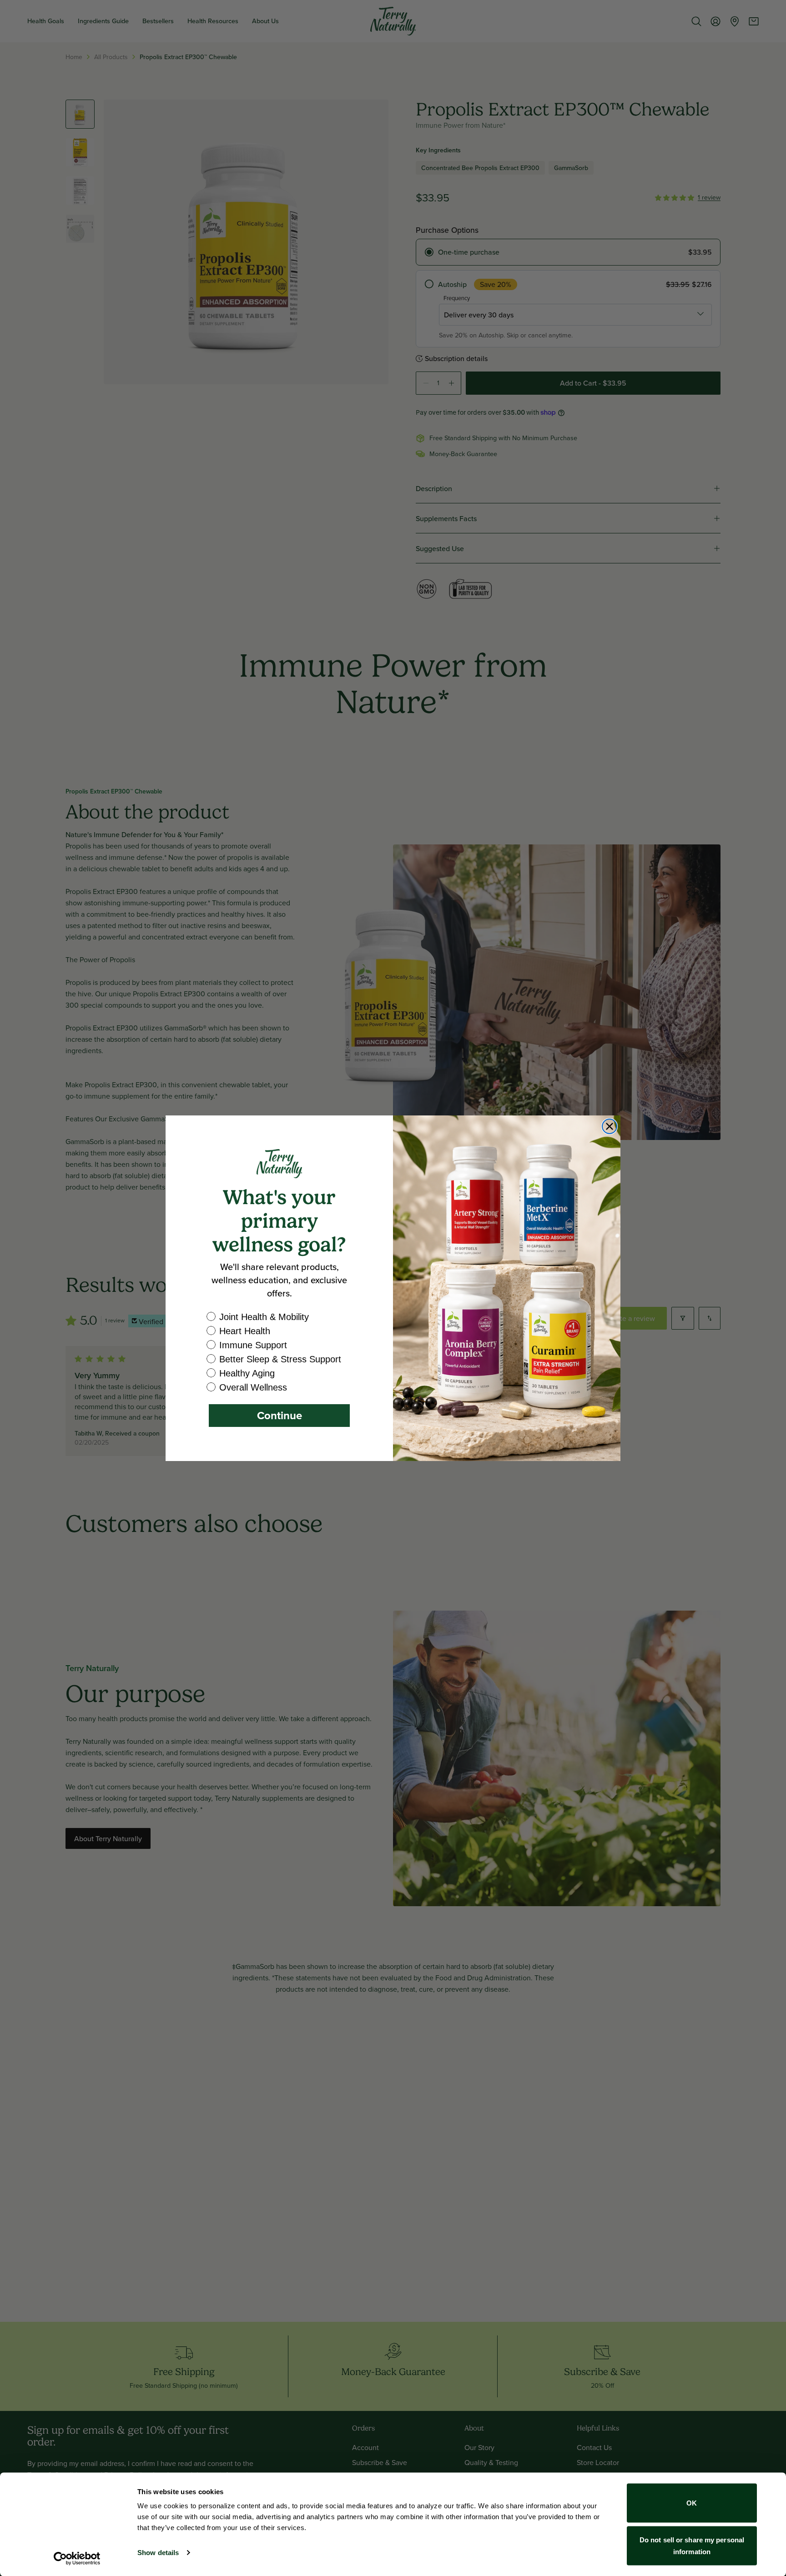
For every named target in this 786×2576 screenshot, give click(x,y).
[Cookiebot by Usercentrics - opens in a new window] (77, 2558)
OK (692, 2503)
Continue (280, 1415)
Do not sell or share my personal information (692, 2545)
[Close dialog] (610, 1126)
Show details (158, 2553)
